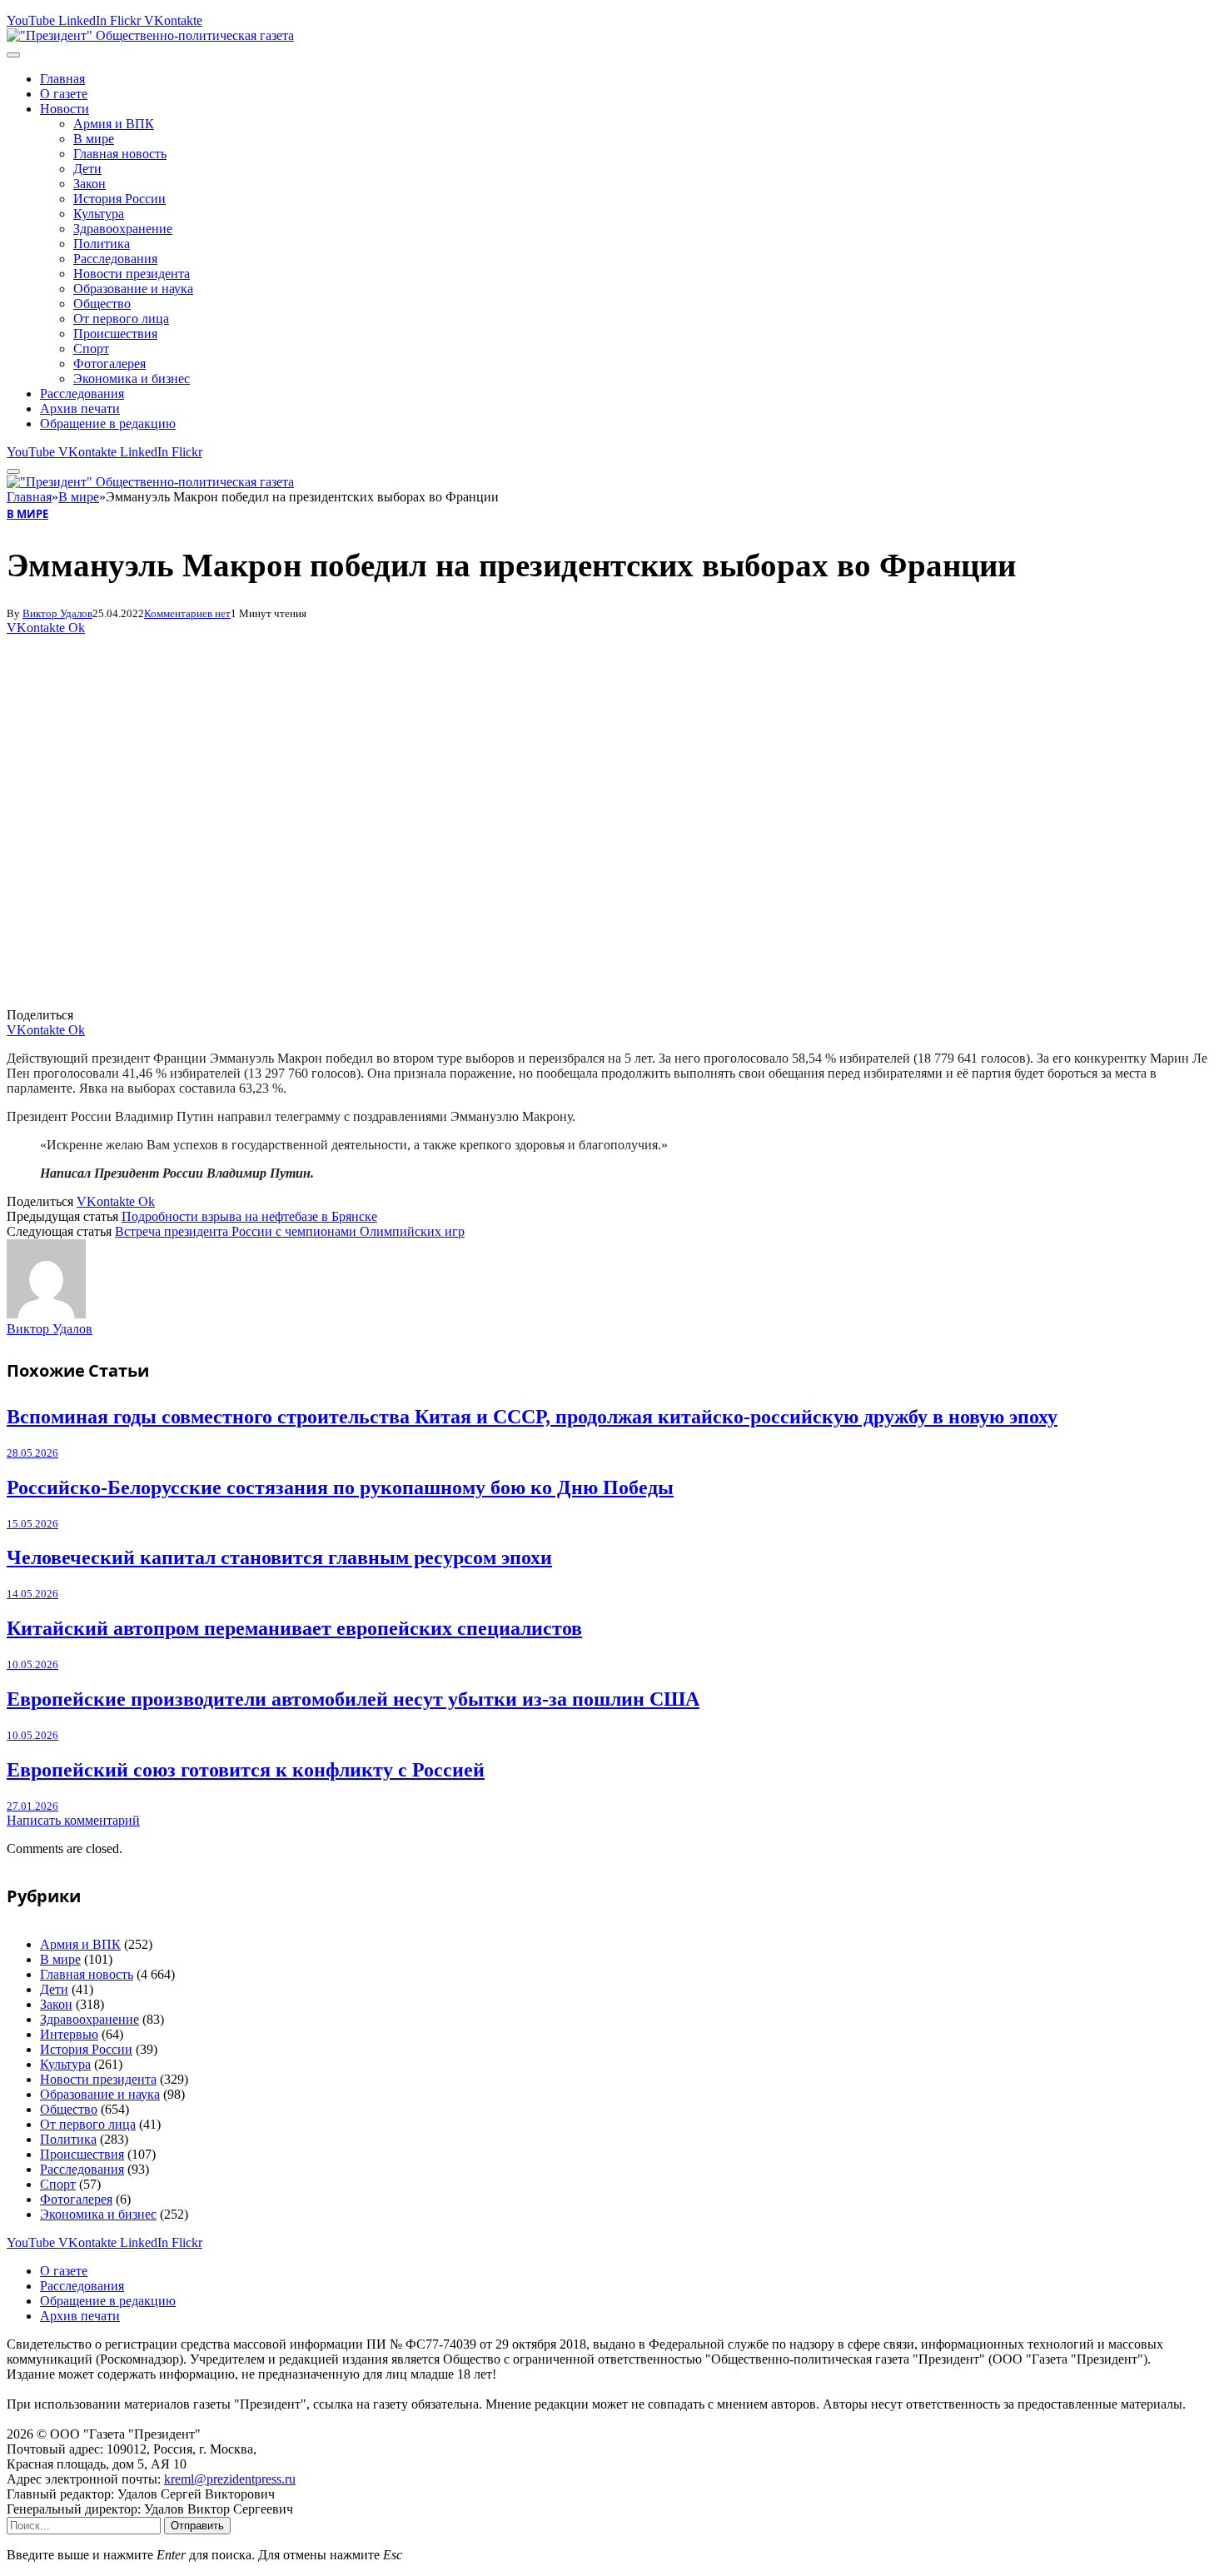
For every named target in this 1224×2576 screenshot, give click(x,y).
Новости (65, 109)
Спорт (91, 349)
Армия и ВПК (114, 124)
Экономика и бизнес (132, 379)
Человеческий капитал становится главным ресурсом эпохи (279, 1557)
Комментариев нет (187, 613)
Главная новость (120, 154)
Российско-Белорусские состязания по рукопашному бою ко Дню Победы (340, 1487)
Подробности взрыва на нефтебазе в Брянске (249, 1216)
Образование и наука (133, 289)
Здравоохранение (123, 229)
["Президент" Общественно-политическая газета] (150, 35)
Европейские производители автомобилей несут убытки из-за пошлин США (353, 1699)
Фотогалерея (109, 364)
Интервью (69, 2034)
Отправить (197, 2526)
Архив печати (80, 409)
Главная (62, 79)
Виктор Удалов (57, 613)
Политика (102, 244)
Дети (87, 169)
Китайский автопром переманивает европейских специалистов (294, 1628)
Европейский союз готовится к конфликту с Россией (246, 1770)
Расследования (115, 259)
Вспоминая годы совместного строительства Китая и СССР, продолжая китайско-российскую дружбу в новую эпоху (532, 1417)
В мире (94, 139)
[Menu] (13, 55)
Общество (102, 304)
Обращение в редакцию (108, 424)
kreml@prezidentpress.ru (230, 2479)
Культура (99, 214)
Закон (90, 184)
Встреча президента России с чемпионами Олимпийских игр (290, 1231)
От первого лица (121, 319)
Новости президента (132, 274)
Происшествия (115, 334)
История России (119, 199)
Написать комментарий (73, 1820)
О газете (64, 94)
